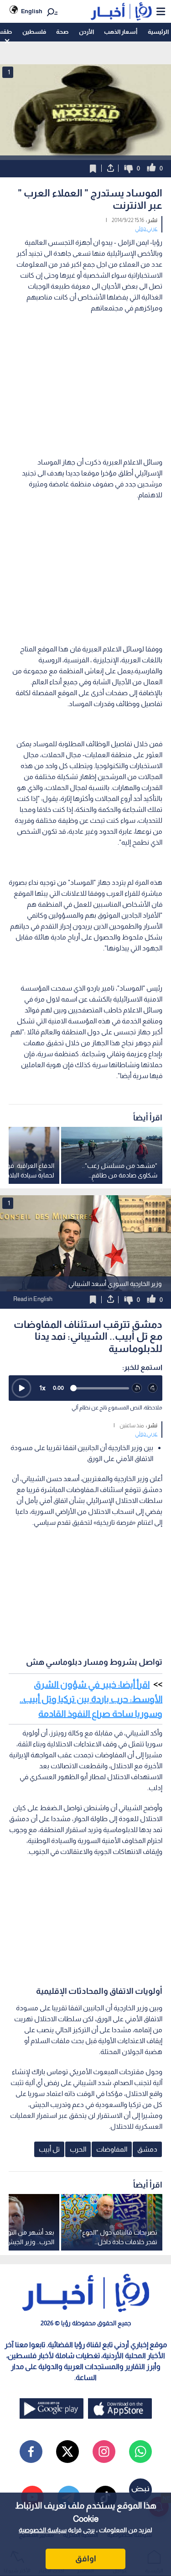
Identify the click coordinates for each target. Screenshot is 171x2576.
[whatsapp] (140, 2452)
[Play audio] (21, 1388)
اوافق (86, 2559)
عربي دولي (146, 228)
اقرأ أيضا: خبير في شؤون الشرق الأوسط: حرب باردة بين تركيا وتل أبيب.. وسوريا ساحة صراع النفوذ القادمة (91, 1699)
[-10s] (137, 1388)
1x (42, 1388)
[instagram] (104, 2452)
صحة (62, 32)
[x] (67, 2452)
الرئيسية (158, 32)
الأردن (86, 32)
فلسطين (34, 32)
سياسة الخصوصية (43, 2530)
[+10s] (153, 1388)
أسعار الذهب (121, 32)
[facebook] (31, 2452)
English (32, 11)
